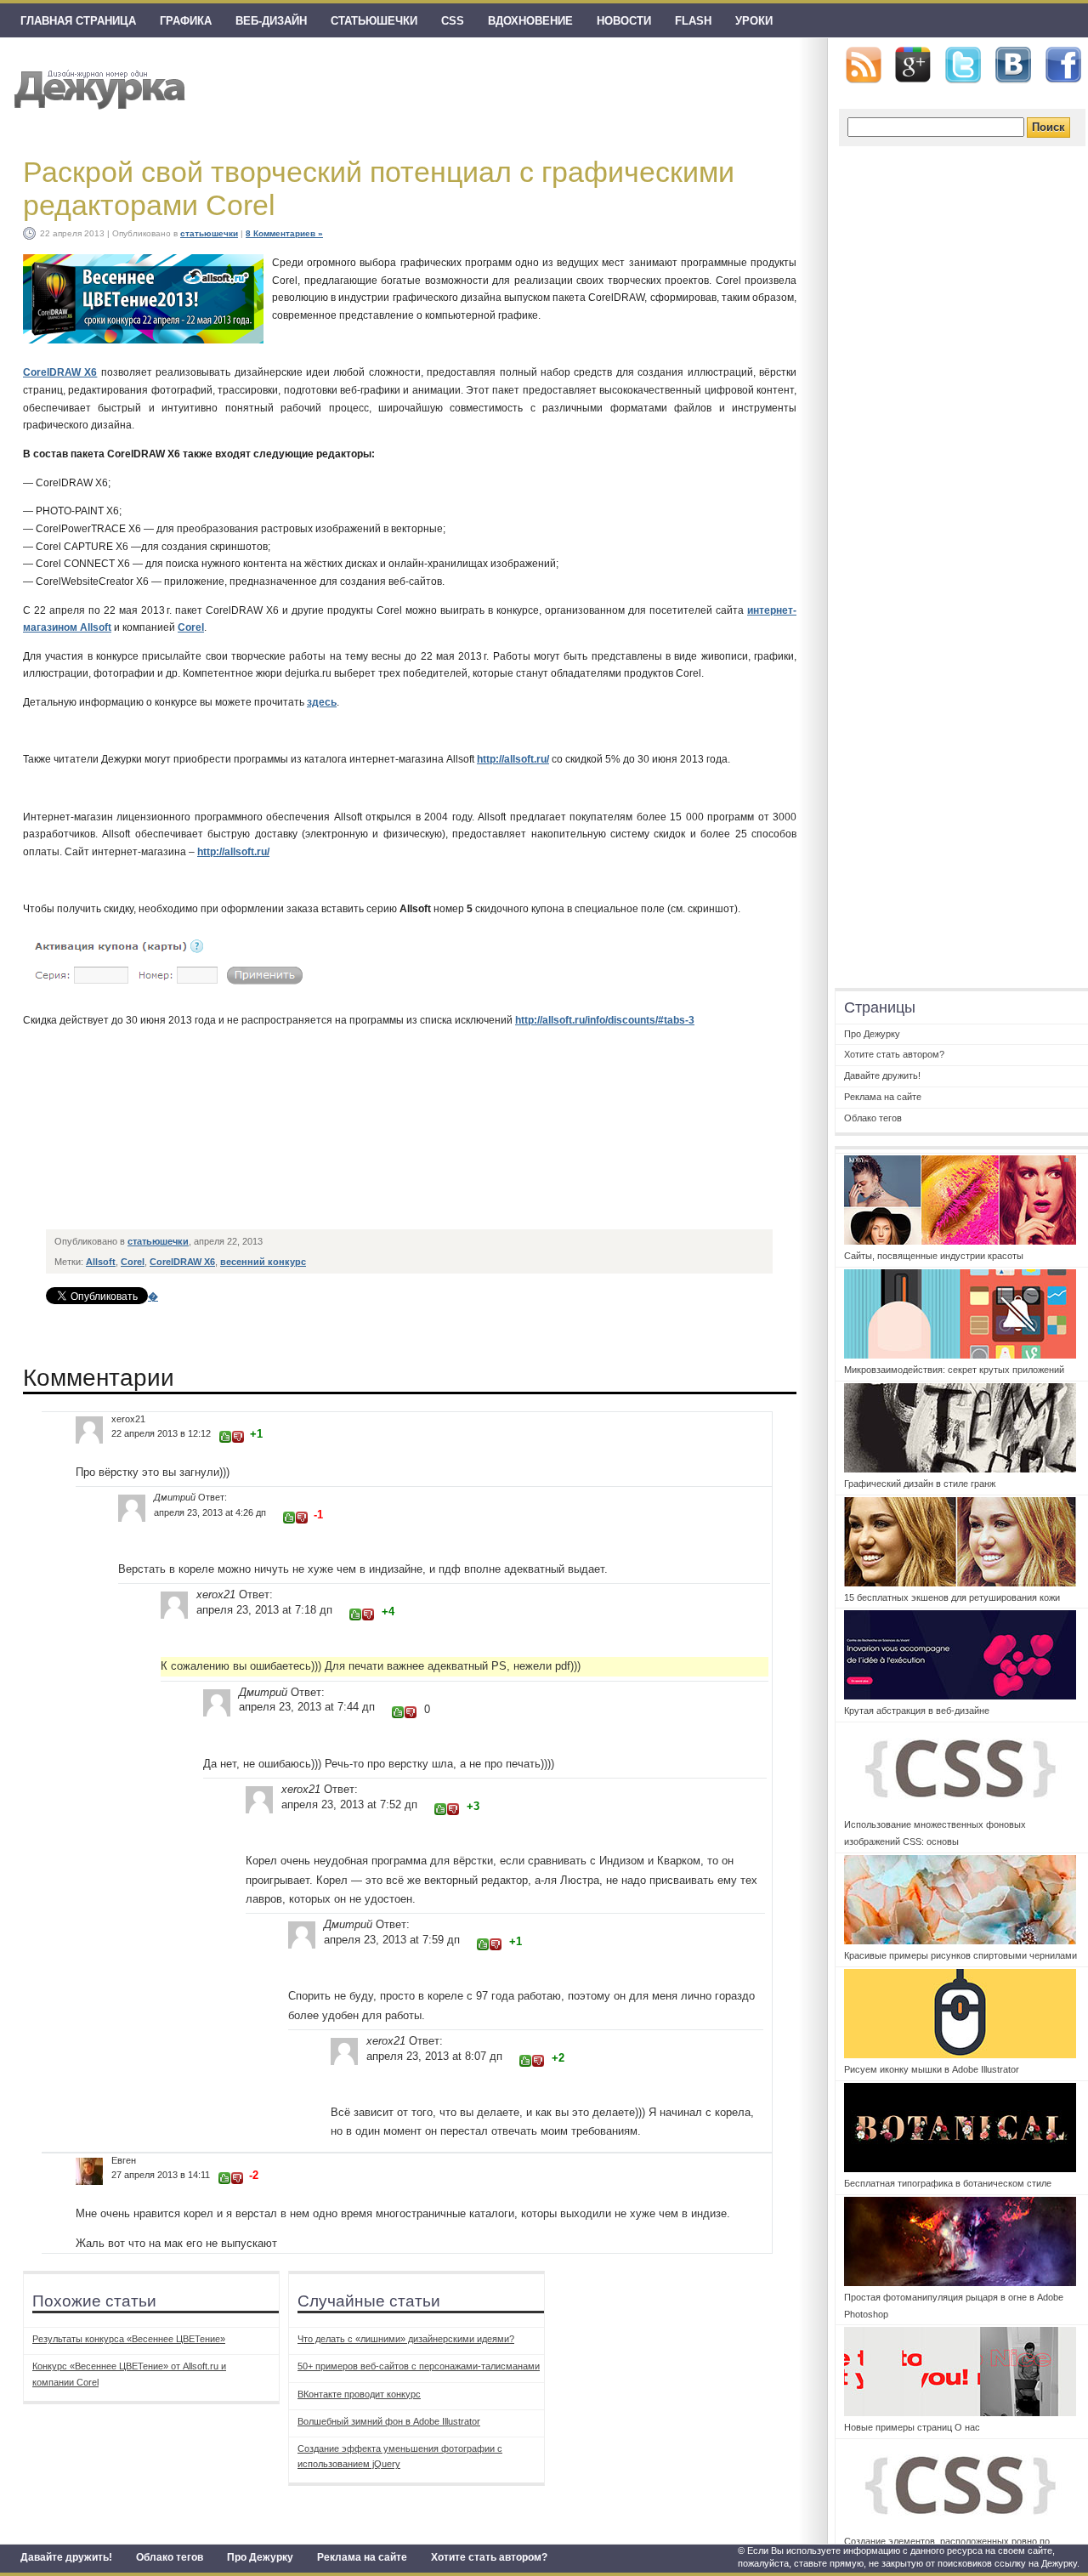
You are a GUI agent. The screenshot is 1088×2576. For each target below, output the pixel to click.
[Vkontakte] (1013, 65)
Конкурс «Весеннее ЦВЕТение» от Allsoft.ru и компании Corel (129, 2374)
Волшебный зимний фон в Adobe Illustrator (389, 2421)
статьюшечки (374, 21)
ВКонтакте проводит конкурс (359, 2394)
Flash (693, 21)
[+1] (225, 1437)
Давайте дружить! (66, 2557)
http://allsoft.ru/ (513, 759)
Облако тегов (170, 2557)
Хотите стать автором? (489, 2557)
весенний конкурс (263, 1262)
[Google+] (913, 65)
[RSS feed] (864, 65)
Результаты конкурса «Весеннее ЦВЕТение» (129, 2339)
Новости (624, 21)
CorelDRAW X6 (60, 372)
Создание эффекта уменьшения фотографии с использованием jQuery (400, 2456)
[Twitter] (963, 65)
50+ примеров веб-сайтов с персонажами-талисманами (419, 2366)
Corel (191, 627)
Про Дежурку (260, 2557)
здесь (322, 702)
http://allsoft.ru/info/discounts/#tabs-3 (605, 1020)
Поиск (1048, 127)
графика (186, 21)
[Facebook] (1063, 65)
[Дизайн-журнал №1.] (97, 87)
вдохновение (530, 21)
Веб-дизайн (271, 21)
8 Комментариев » (284, 233)
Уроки (754, 21)
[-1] (238, 1437)
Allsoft (101, 1262)
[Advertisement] (357, 1183)
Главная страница (78, 21)
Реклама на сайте (362, 2557)
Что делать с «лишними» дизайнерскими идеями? (406, 2339)
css (453, 21)
